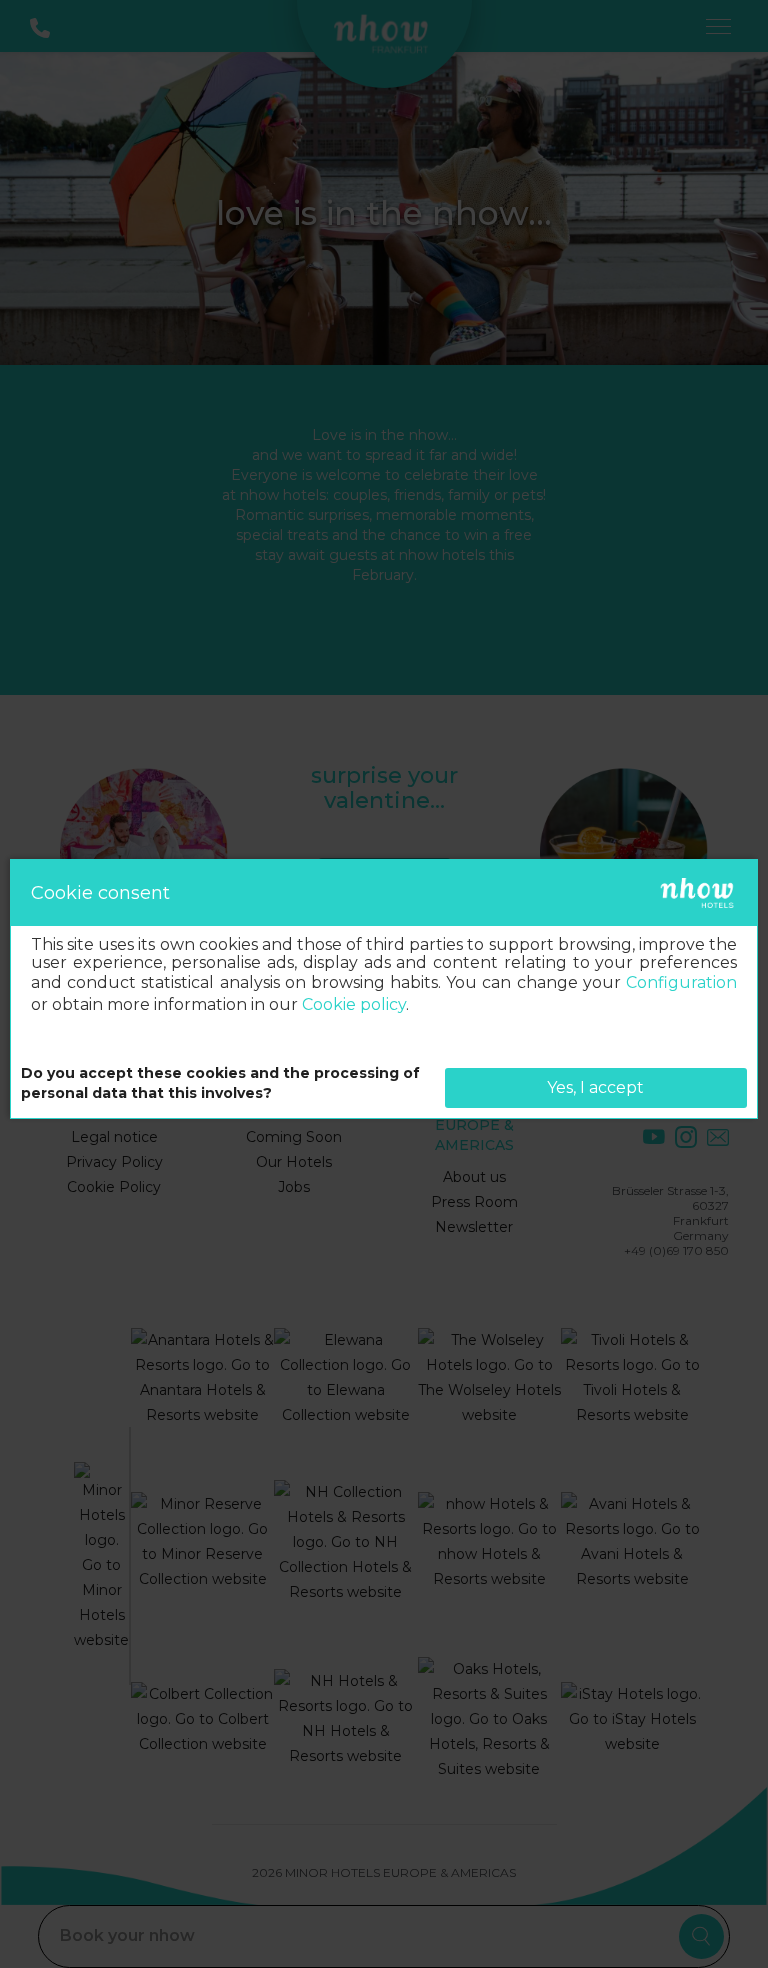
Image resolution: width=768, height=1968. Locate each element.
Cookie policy (354, 1004)
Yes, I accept (595, 1087)
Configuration (681, 982)
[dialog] (384, 989)
